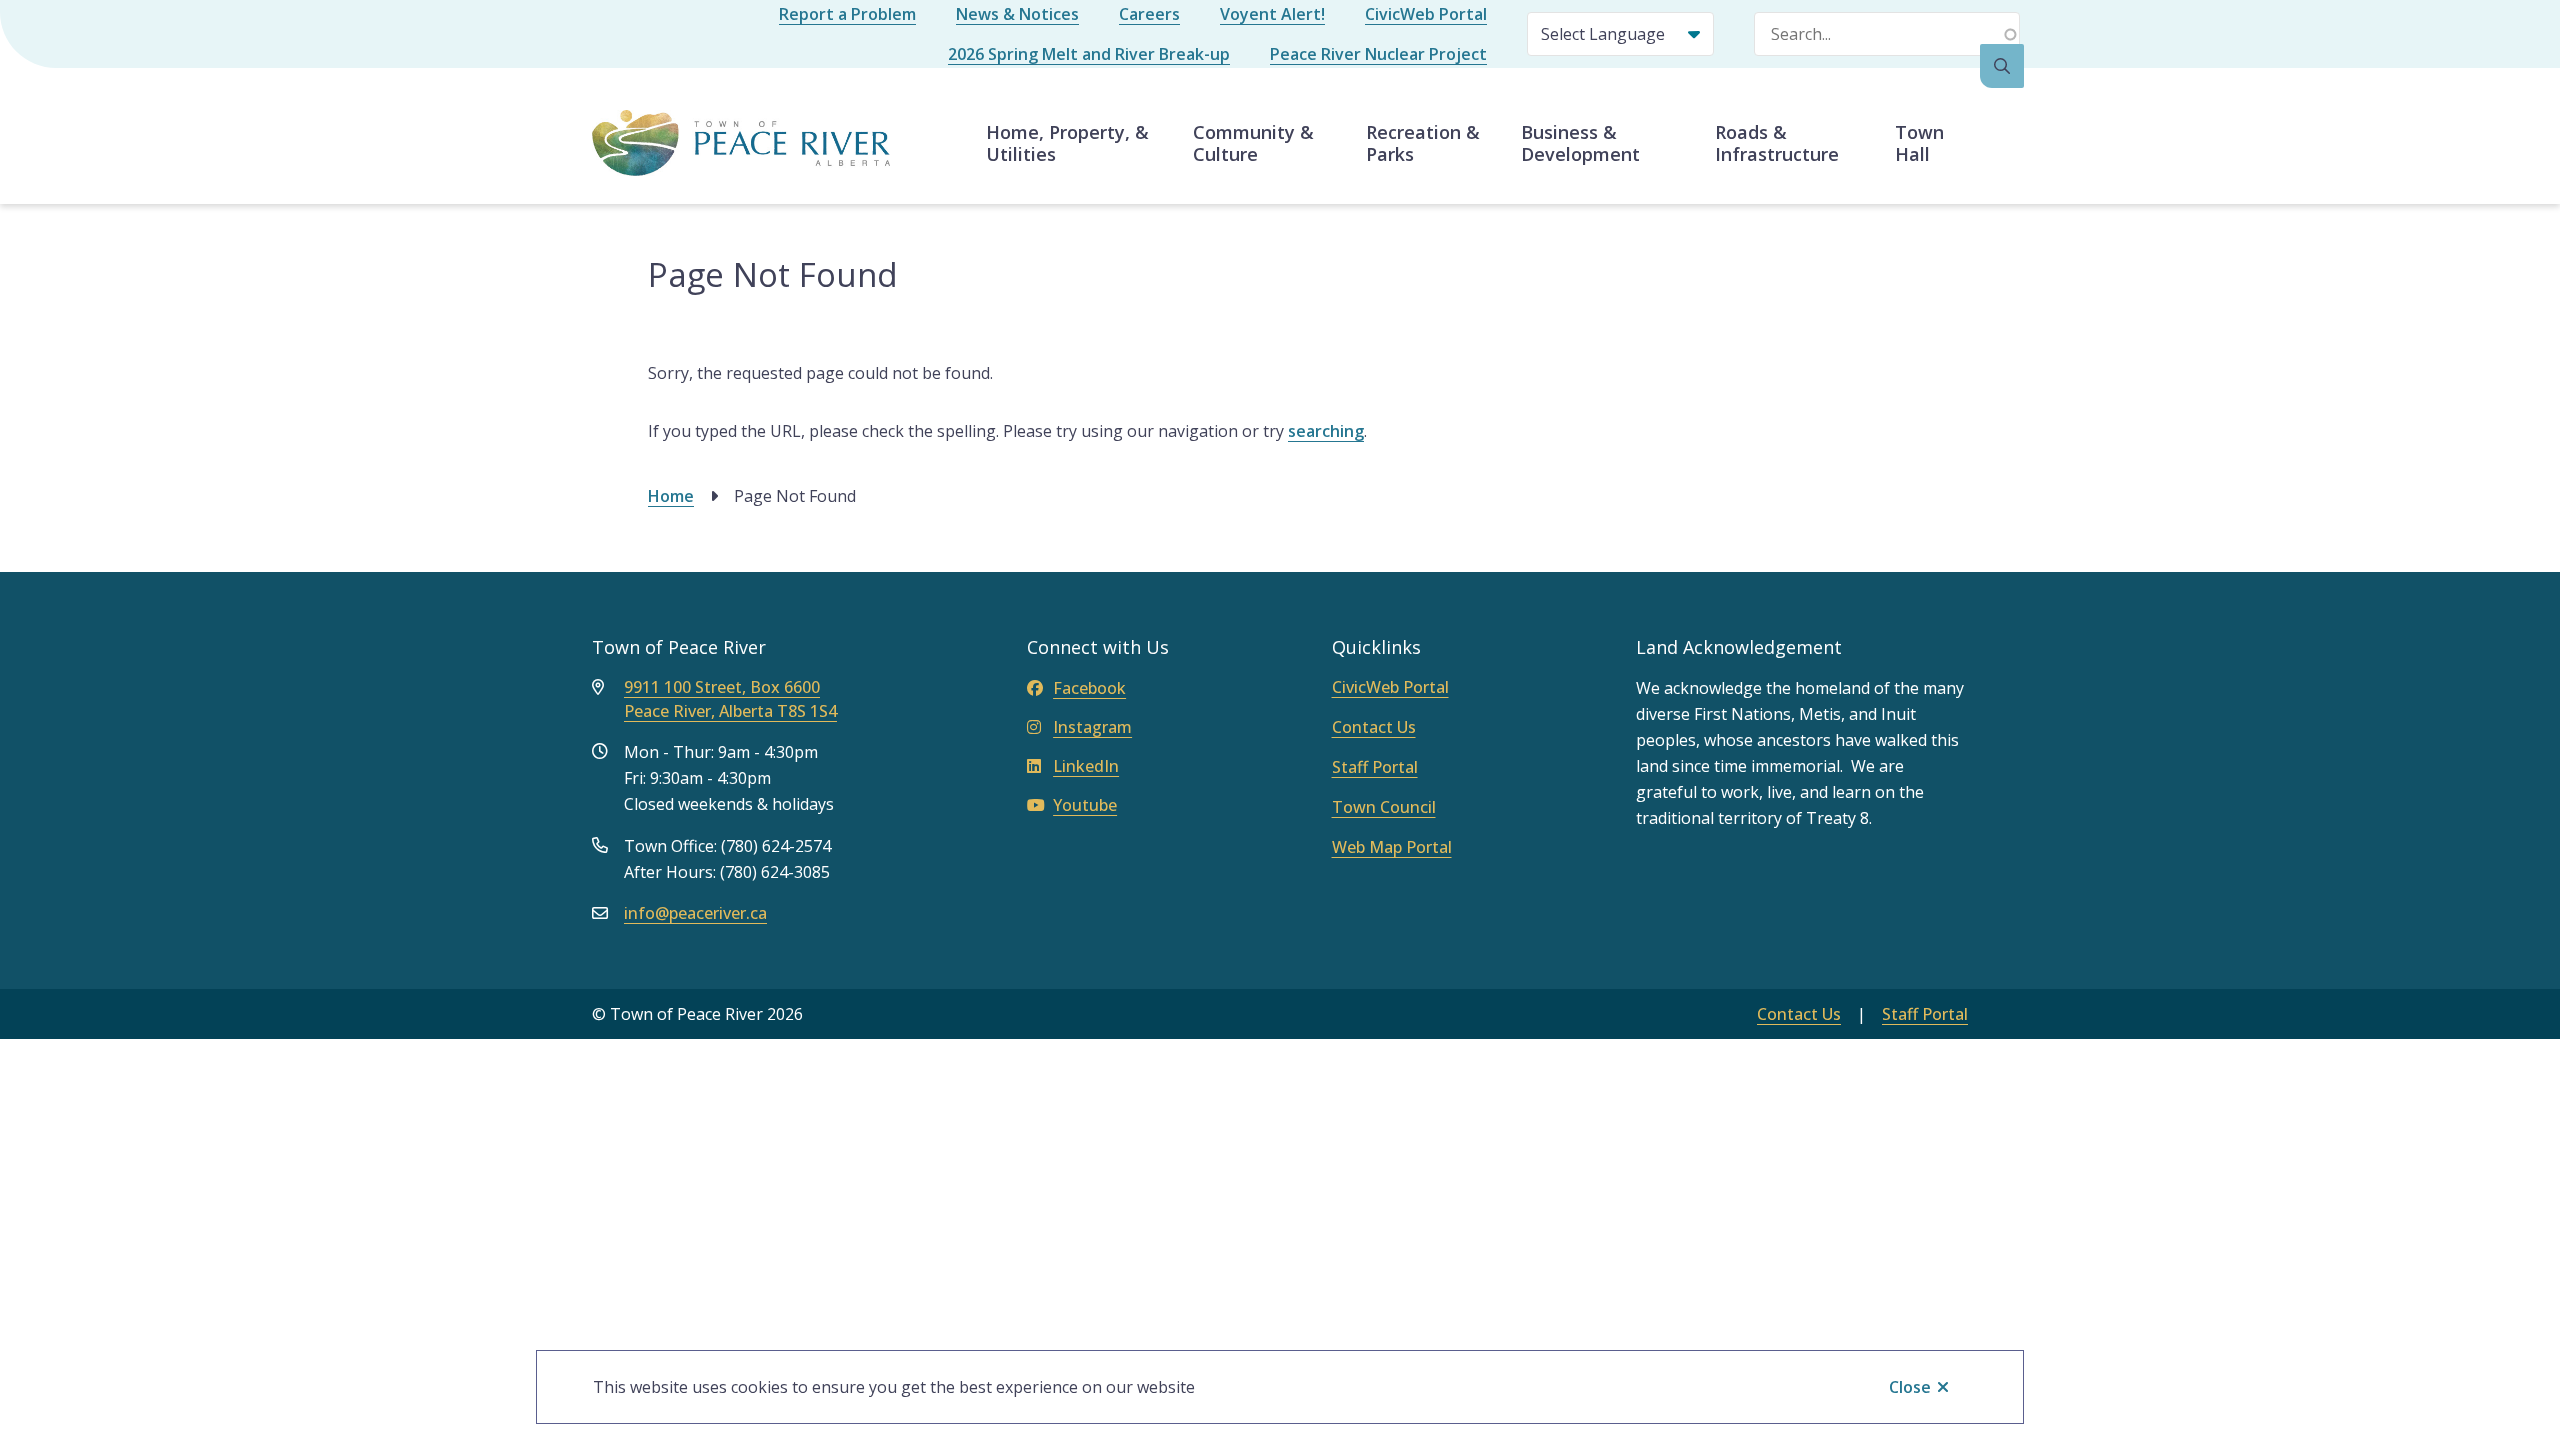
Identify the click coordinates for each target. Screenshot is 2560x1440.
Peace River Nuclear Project (1378, 54)
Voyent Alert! (1272, 14)
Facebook (1089, 688)
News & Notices (1017, 14)
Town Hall (1919, 143)
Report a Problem (847, 14)
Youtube (1085, 805)
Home (671, 496)
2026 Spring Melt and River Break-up (1089, 54)
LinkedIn (1086, 766)
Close (1910, 1387)
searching (1326, 431)
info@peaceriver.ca (695, 913)
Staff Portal (1375, 767)
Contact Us (1374, 727)
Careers (1149, 14)
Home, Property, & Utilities (1067, 143)
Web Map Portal (1392, 847)
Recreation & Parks (1423, 143)
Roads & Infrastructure (1777, 143)
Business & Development (1580, 143)
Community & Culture (1253, 143)
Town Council (1384, 807)
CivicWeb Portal (1426, 14)
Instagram (1092, 727)
